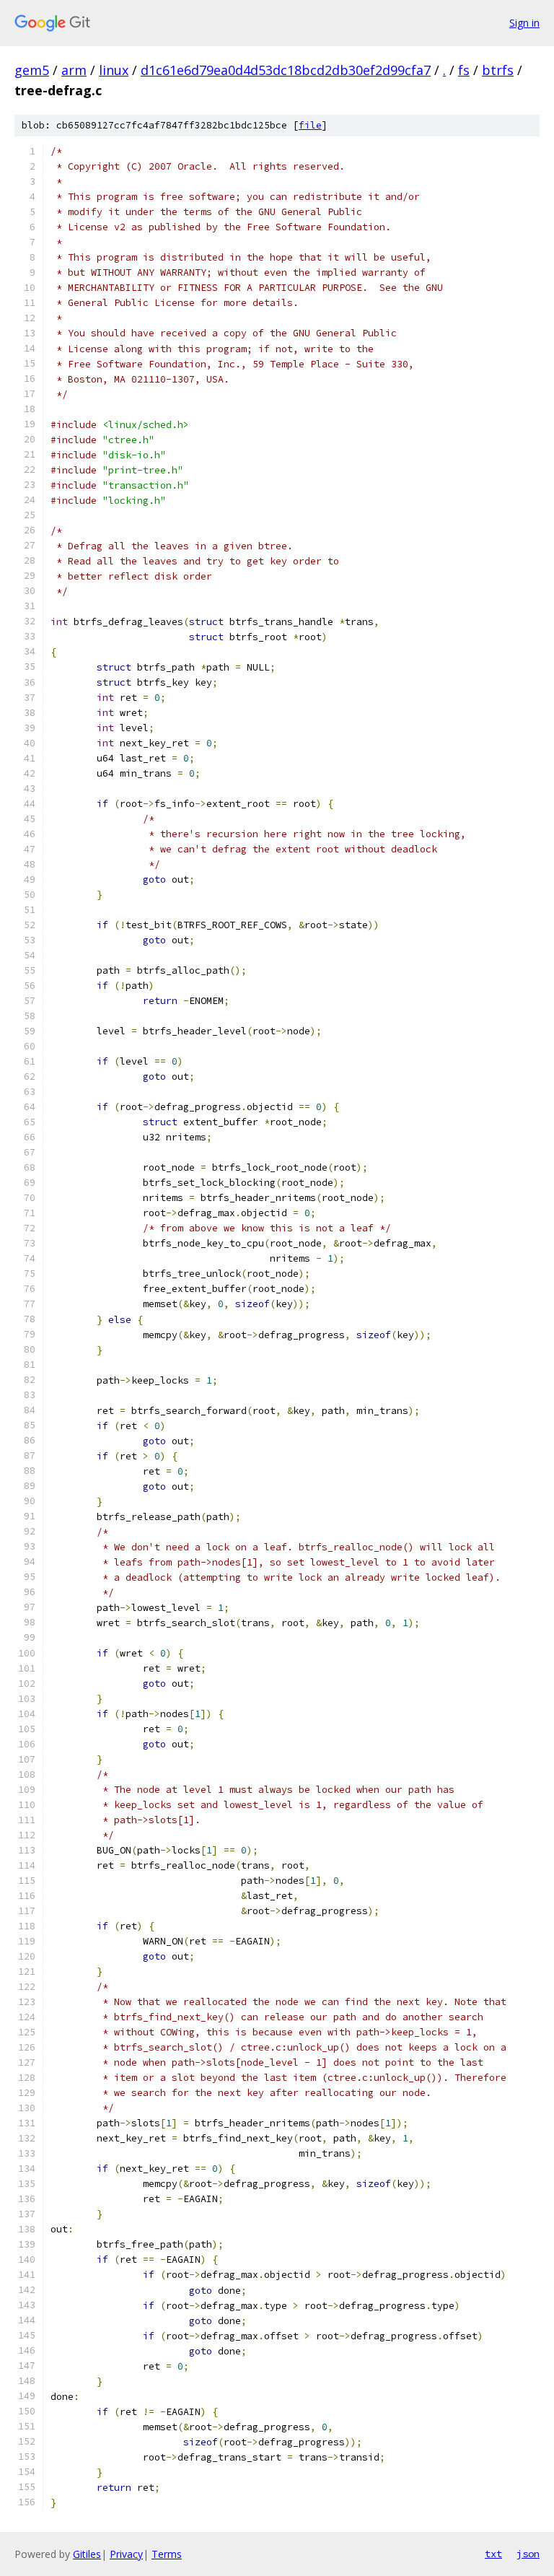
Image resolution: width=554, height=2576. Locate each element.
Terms (167, 2554)
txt (493, 2554)
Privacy (126, 2554)
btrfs (498, 70)
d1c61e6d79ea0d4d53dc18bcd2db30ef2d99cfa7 (286, 70)
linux (114, 70)
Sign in (524, 23)
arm (74, 70)
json (528, 2554)
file (310, 125)
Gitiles (87, 2554)
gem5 (32, 70)
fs (464, 70)
